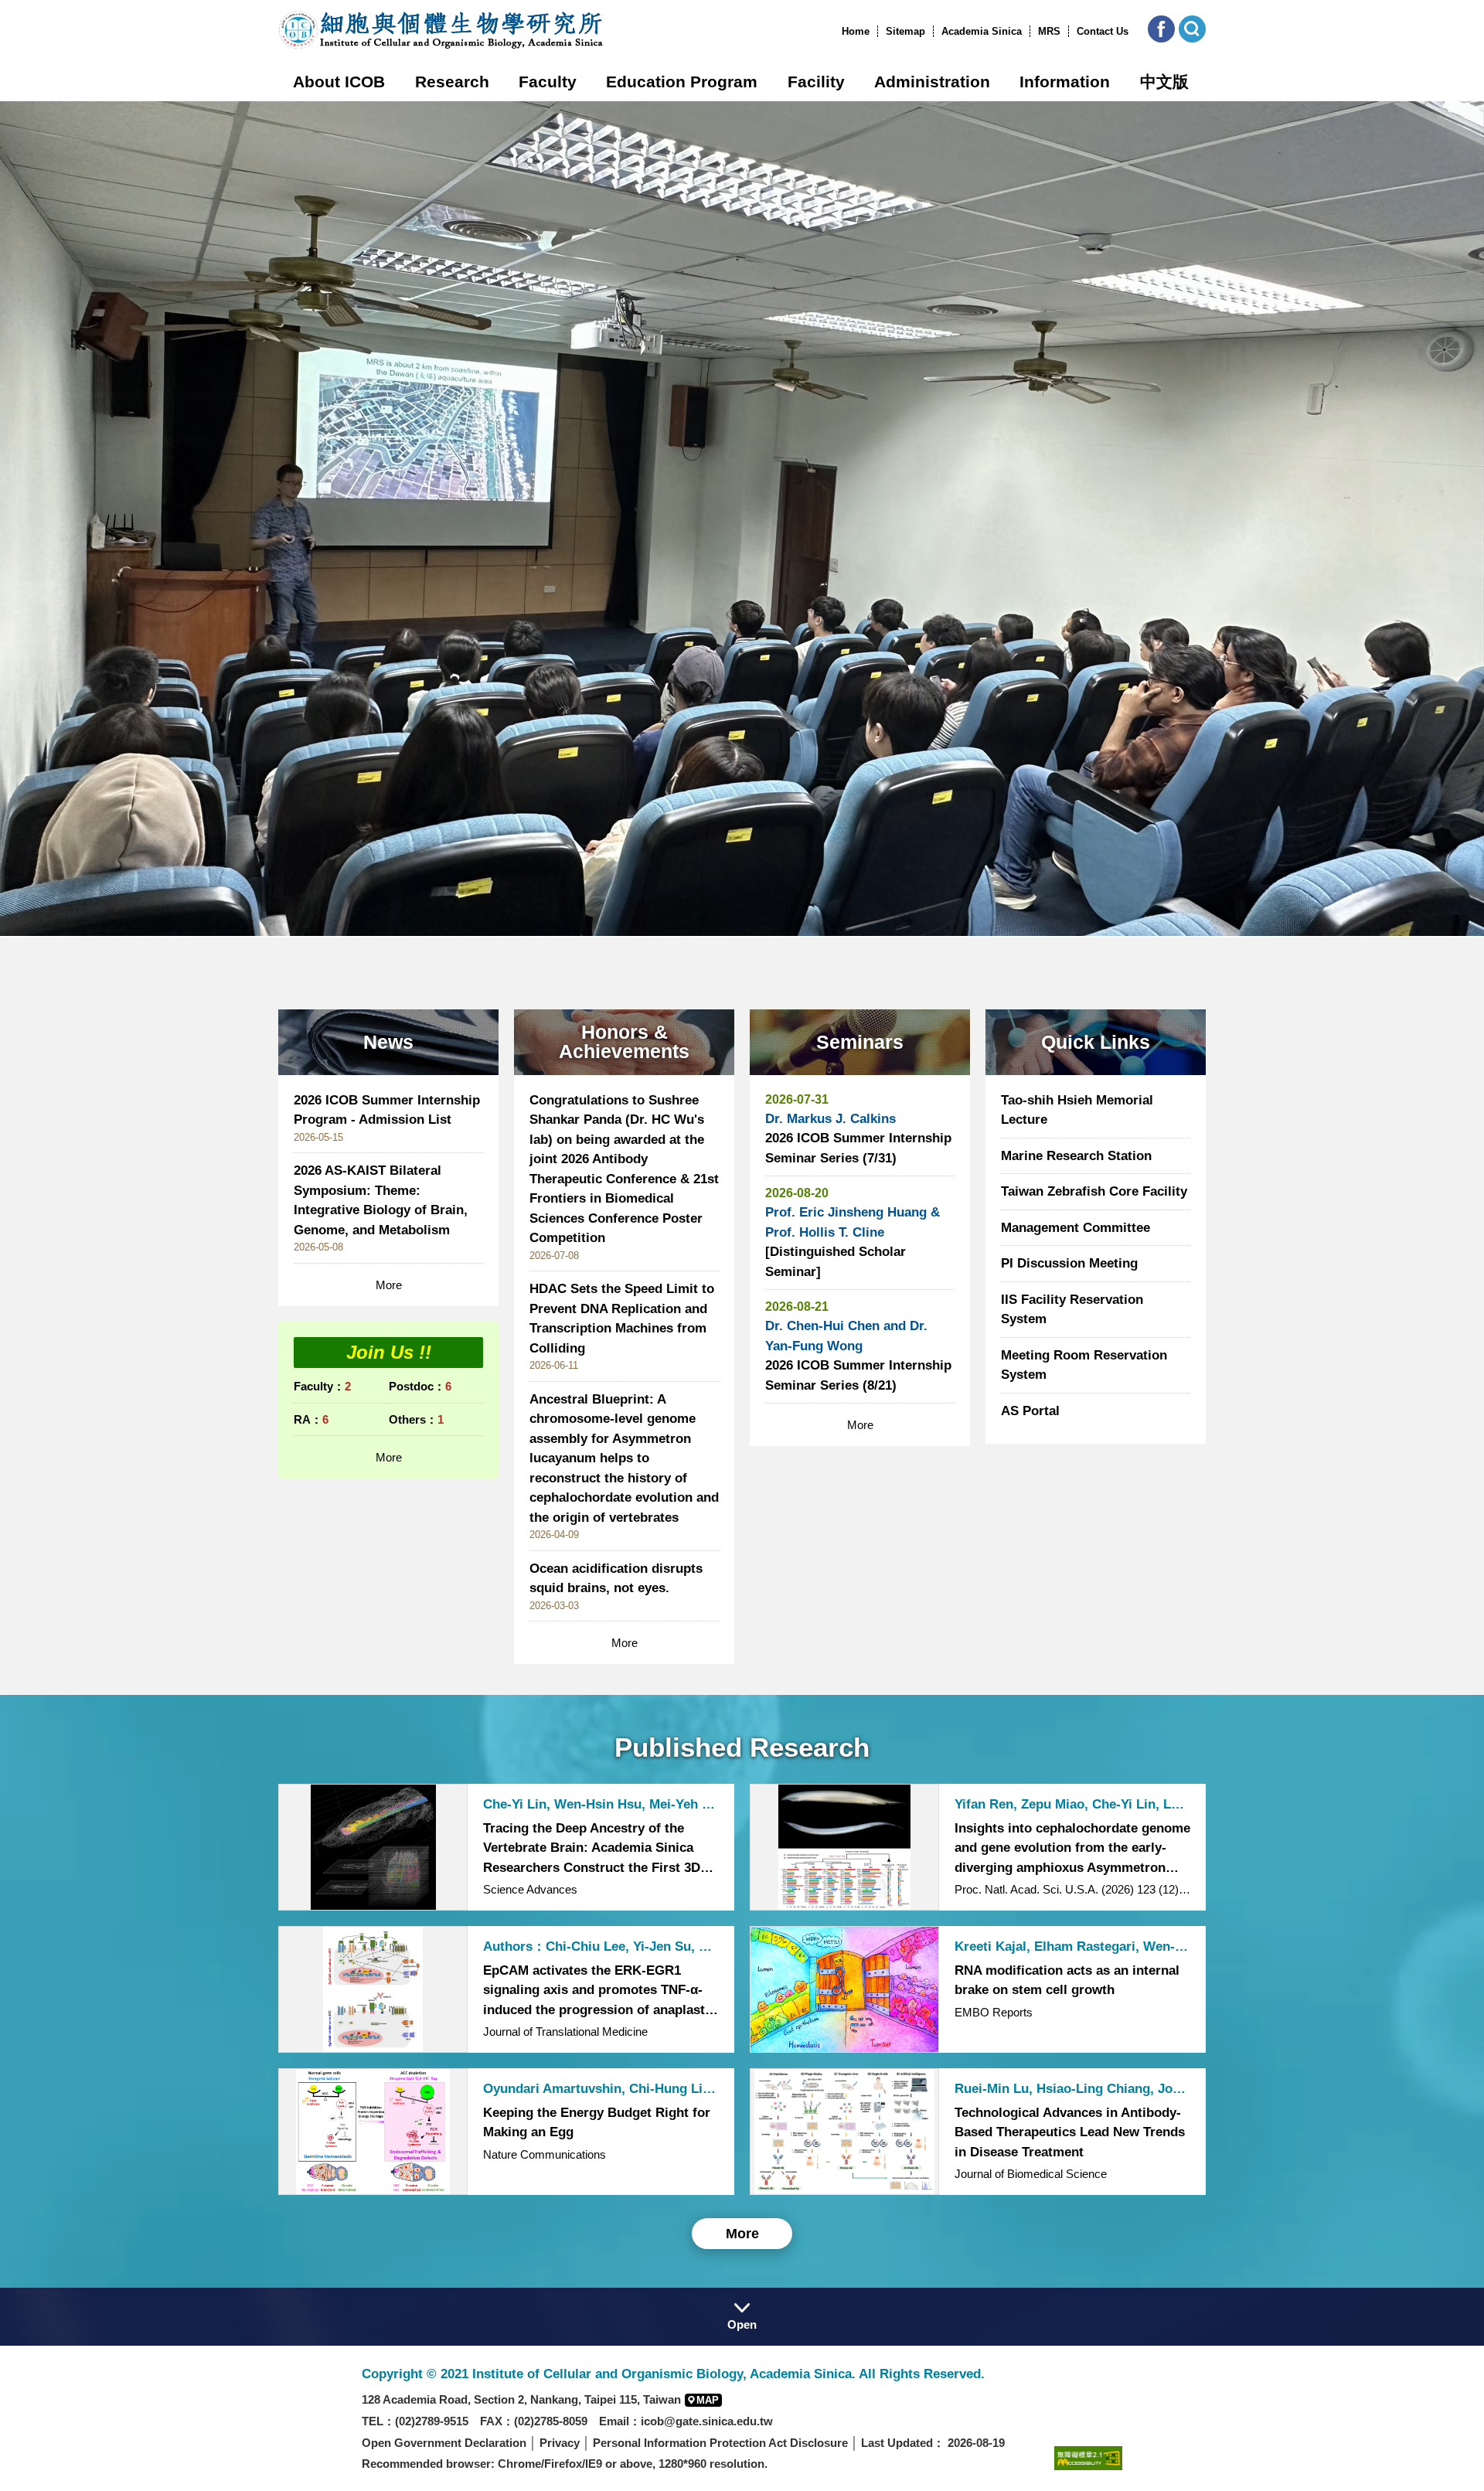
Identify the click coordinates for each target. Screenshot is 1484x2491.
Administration (932, 82)
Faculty (548, 82)
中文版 (1164, 82)
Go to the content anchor (45, 4)
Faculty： (322, 1386)
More (389, 1285)
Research (452, 82)
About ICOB (339, 82)
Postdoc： (420, 1386)
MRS (1049, 31)
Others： (416, 1419)
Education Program (682, 82)
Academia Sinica (982, 31)
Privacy (560, 2443)
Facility (816, 82)
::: (837, 31)
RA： (311, 1419)
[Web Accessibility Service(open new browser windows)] (1088, 2457)
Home (856, 31)
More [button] (742, 2234)
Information (1065, 82)
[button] (1161, 29)
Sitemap (905, 31)
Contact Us (1103, 31)
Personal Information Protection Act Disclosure (720, 2443)
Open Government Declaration (444, 2443)
